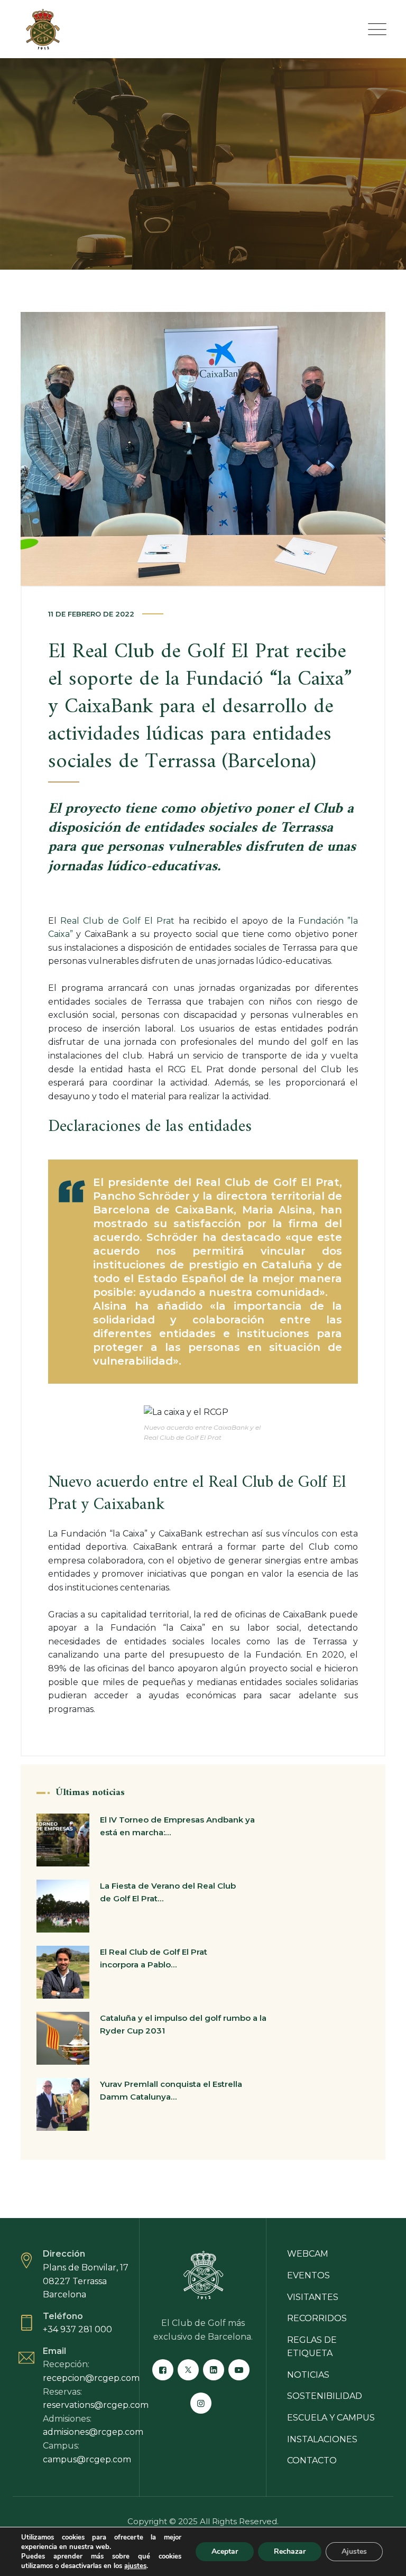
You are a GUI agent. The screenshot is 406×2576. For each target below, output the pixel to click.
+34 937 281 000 (77, 2329)
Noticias (308, 2375)
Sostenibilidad (325, 2396)
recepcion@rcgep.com (91, 2378)
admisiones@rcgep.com (93, 2432)
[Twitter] (188, 2370)
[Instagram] (201, 2403)
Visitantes (313, 2297)
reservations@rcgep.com (96, 2405)
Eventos (308, 2275)
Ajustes (354, 2551)
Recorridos (317, 2318)
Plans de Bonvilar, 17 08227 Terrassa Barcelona (86, 2281)
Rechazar (290, 2551)
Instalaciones (322, 2439)
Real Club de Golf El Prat (117, 921)
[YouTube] (239, 2370)
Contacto (312, 2460)
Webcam (308, 2254)
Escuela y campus (331, 2418)
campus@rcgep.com (87, 2459)
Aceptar (225, 2551)
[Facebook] (163, 2370)
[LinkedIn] (214, 2370)
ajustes (135, 2566)
